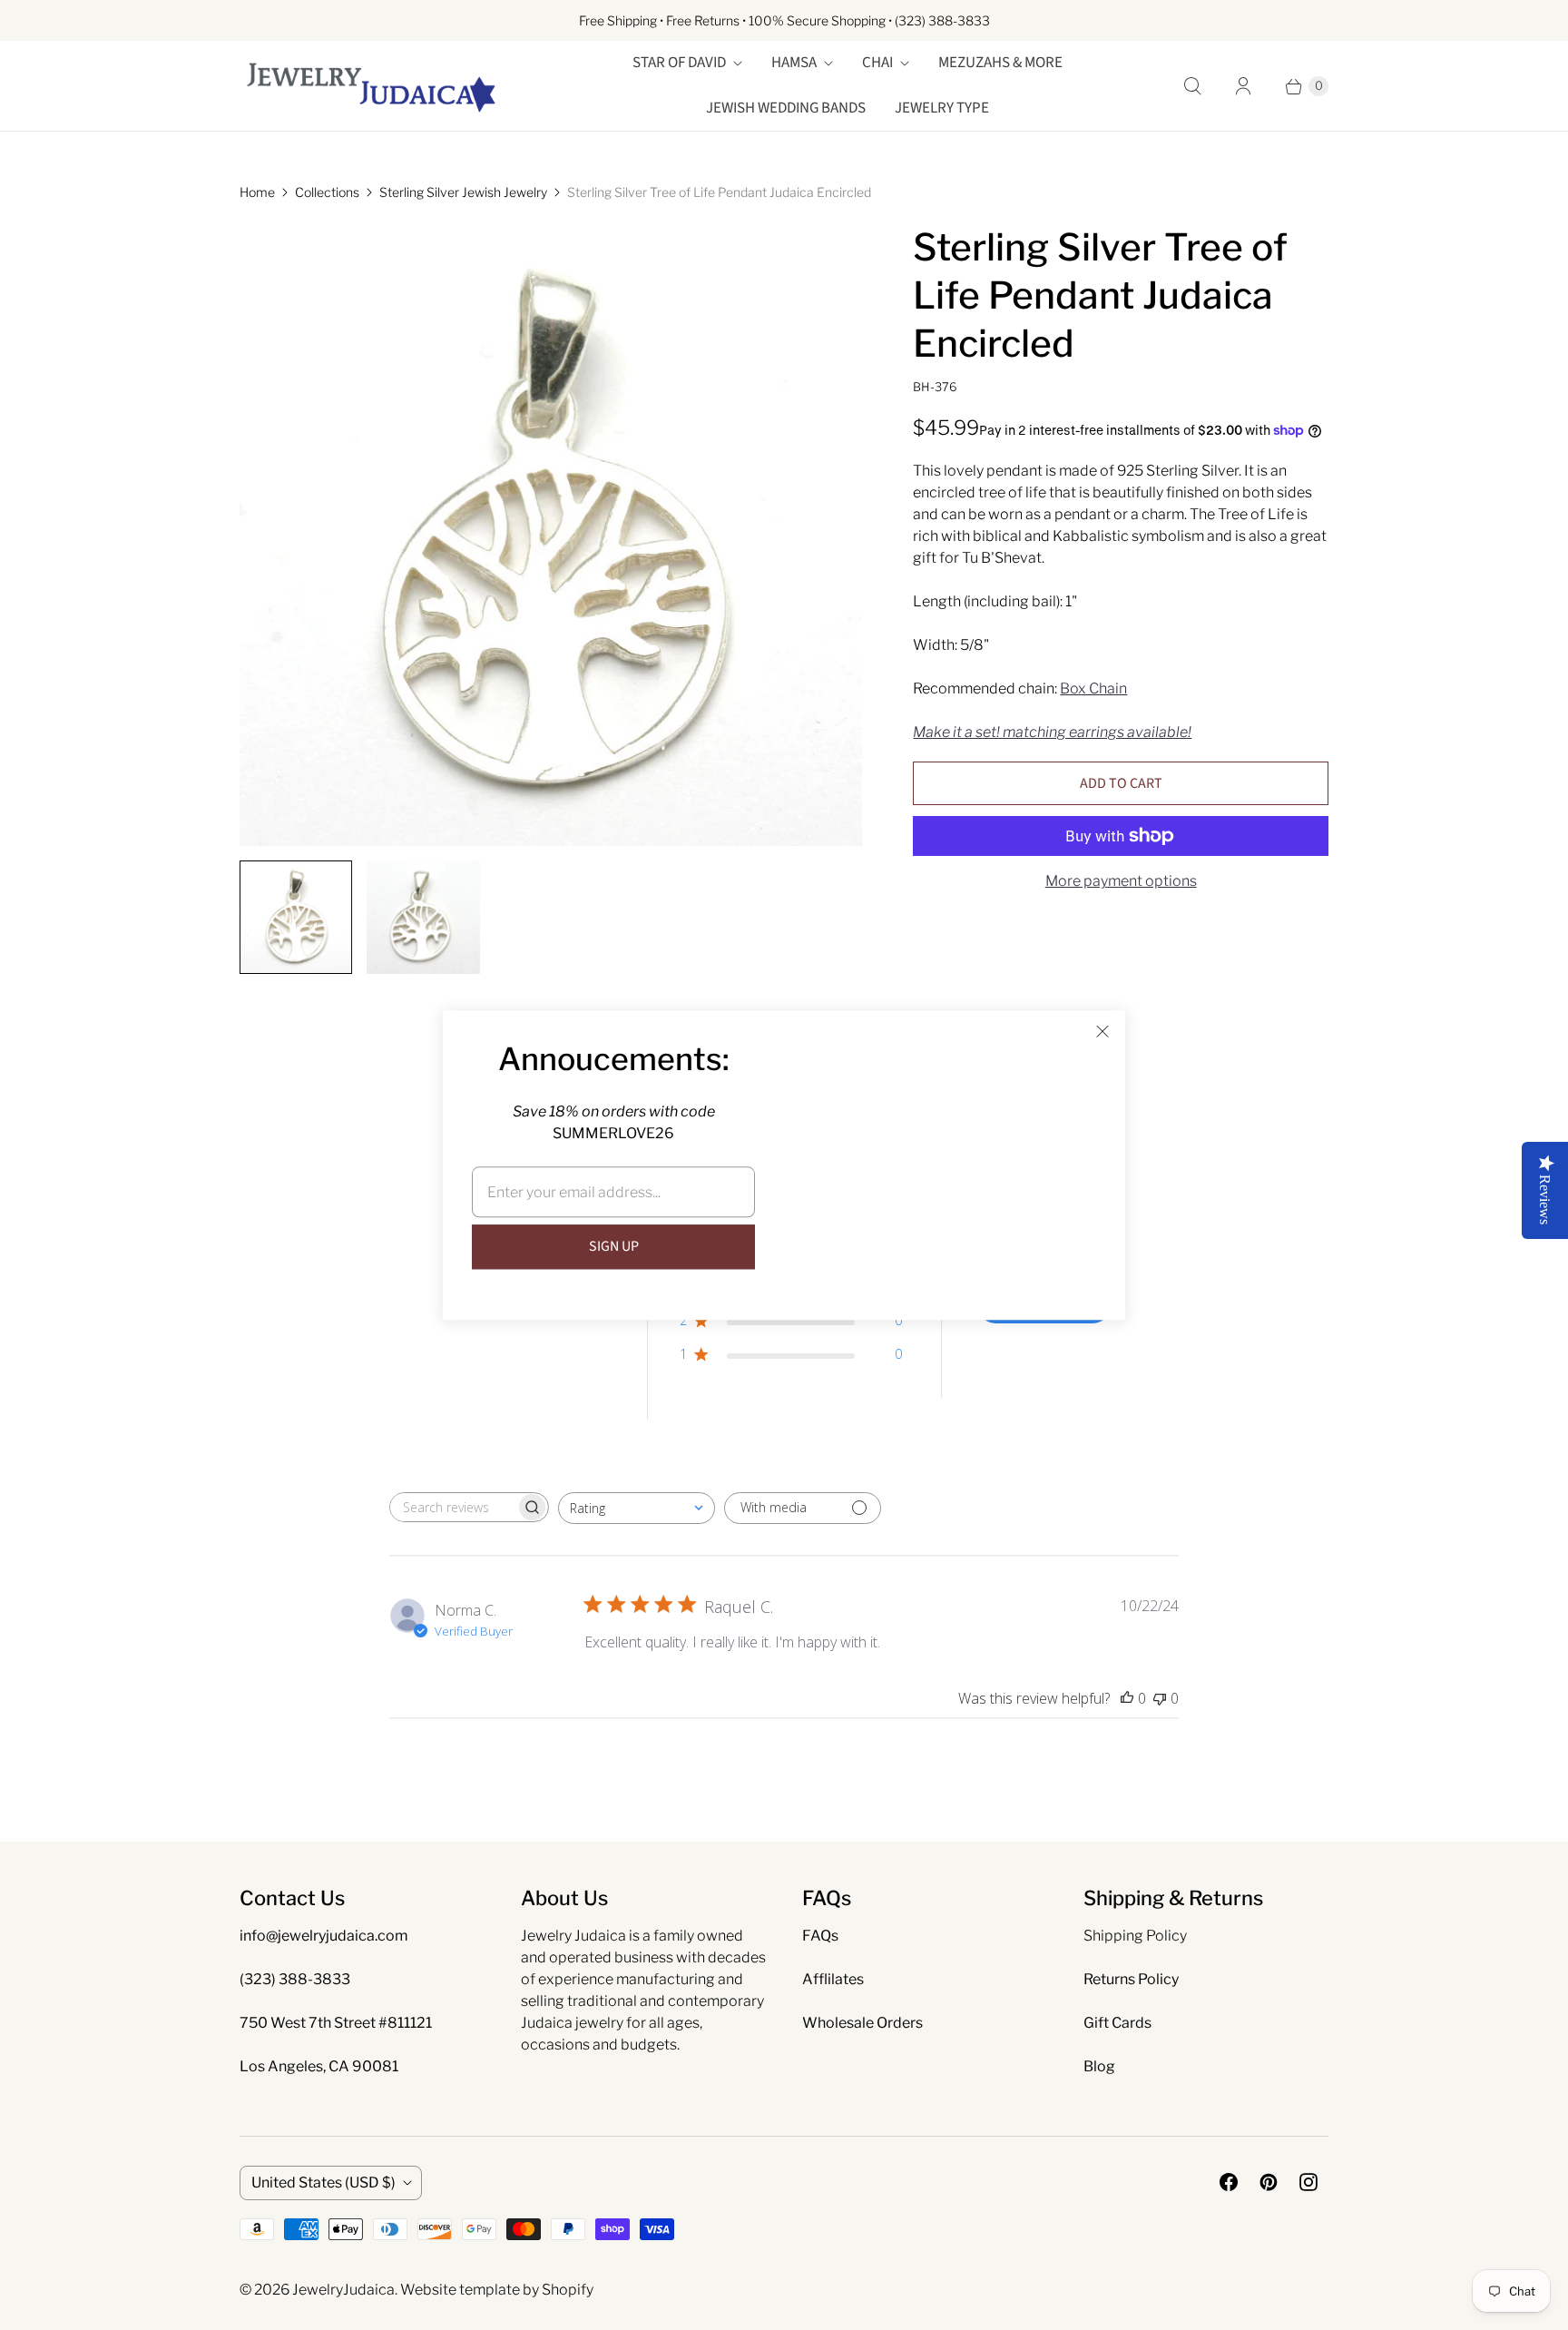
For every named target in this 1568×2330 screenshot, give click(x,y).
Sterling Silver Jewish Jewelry (463, 192)
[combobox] (637, 1508)
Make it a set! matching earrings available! (1052, 732)
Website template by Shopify (497, 2290)
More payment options (1121, 881)
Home (257, 192)
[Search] (1192, 86)
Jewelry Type (942, 108)
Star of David (679, 63)
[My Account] (1243, 86)
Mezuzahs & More (1000, 63)
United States (323, 2183)
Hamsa (794, 63)
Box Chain (1093, 688)
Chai (877, 63)
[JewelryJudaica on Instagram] (1308, 2182)
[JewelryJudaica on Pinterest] (1269, 2182)
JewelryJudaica (343, 2290)
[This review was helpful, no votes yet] (1127, 1698)
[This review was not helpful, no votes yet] (1160, 1698)
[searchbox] (453, 1507)
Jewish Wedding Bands (786, 108)
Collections (327, 192)
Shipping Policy (1135, 1936)
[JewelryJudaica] (371, 86)
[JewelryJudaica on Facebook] (1229, 2182)
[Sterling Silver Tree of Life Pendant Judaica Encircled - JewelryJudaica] (551, 535)
